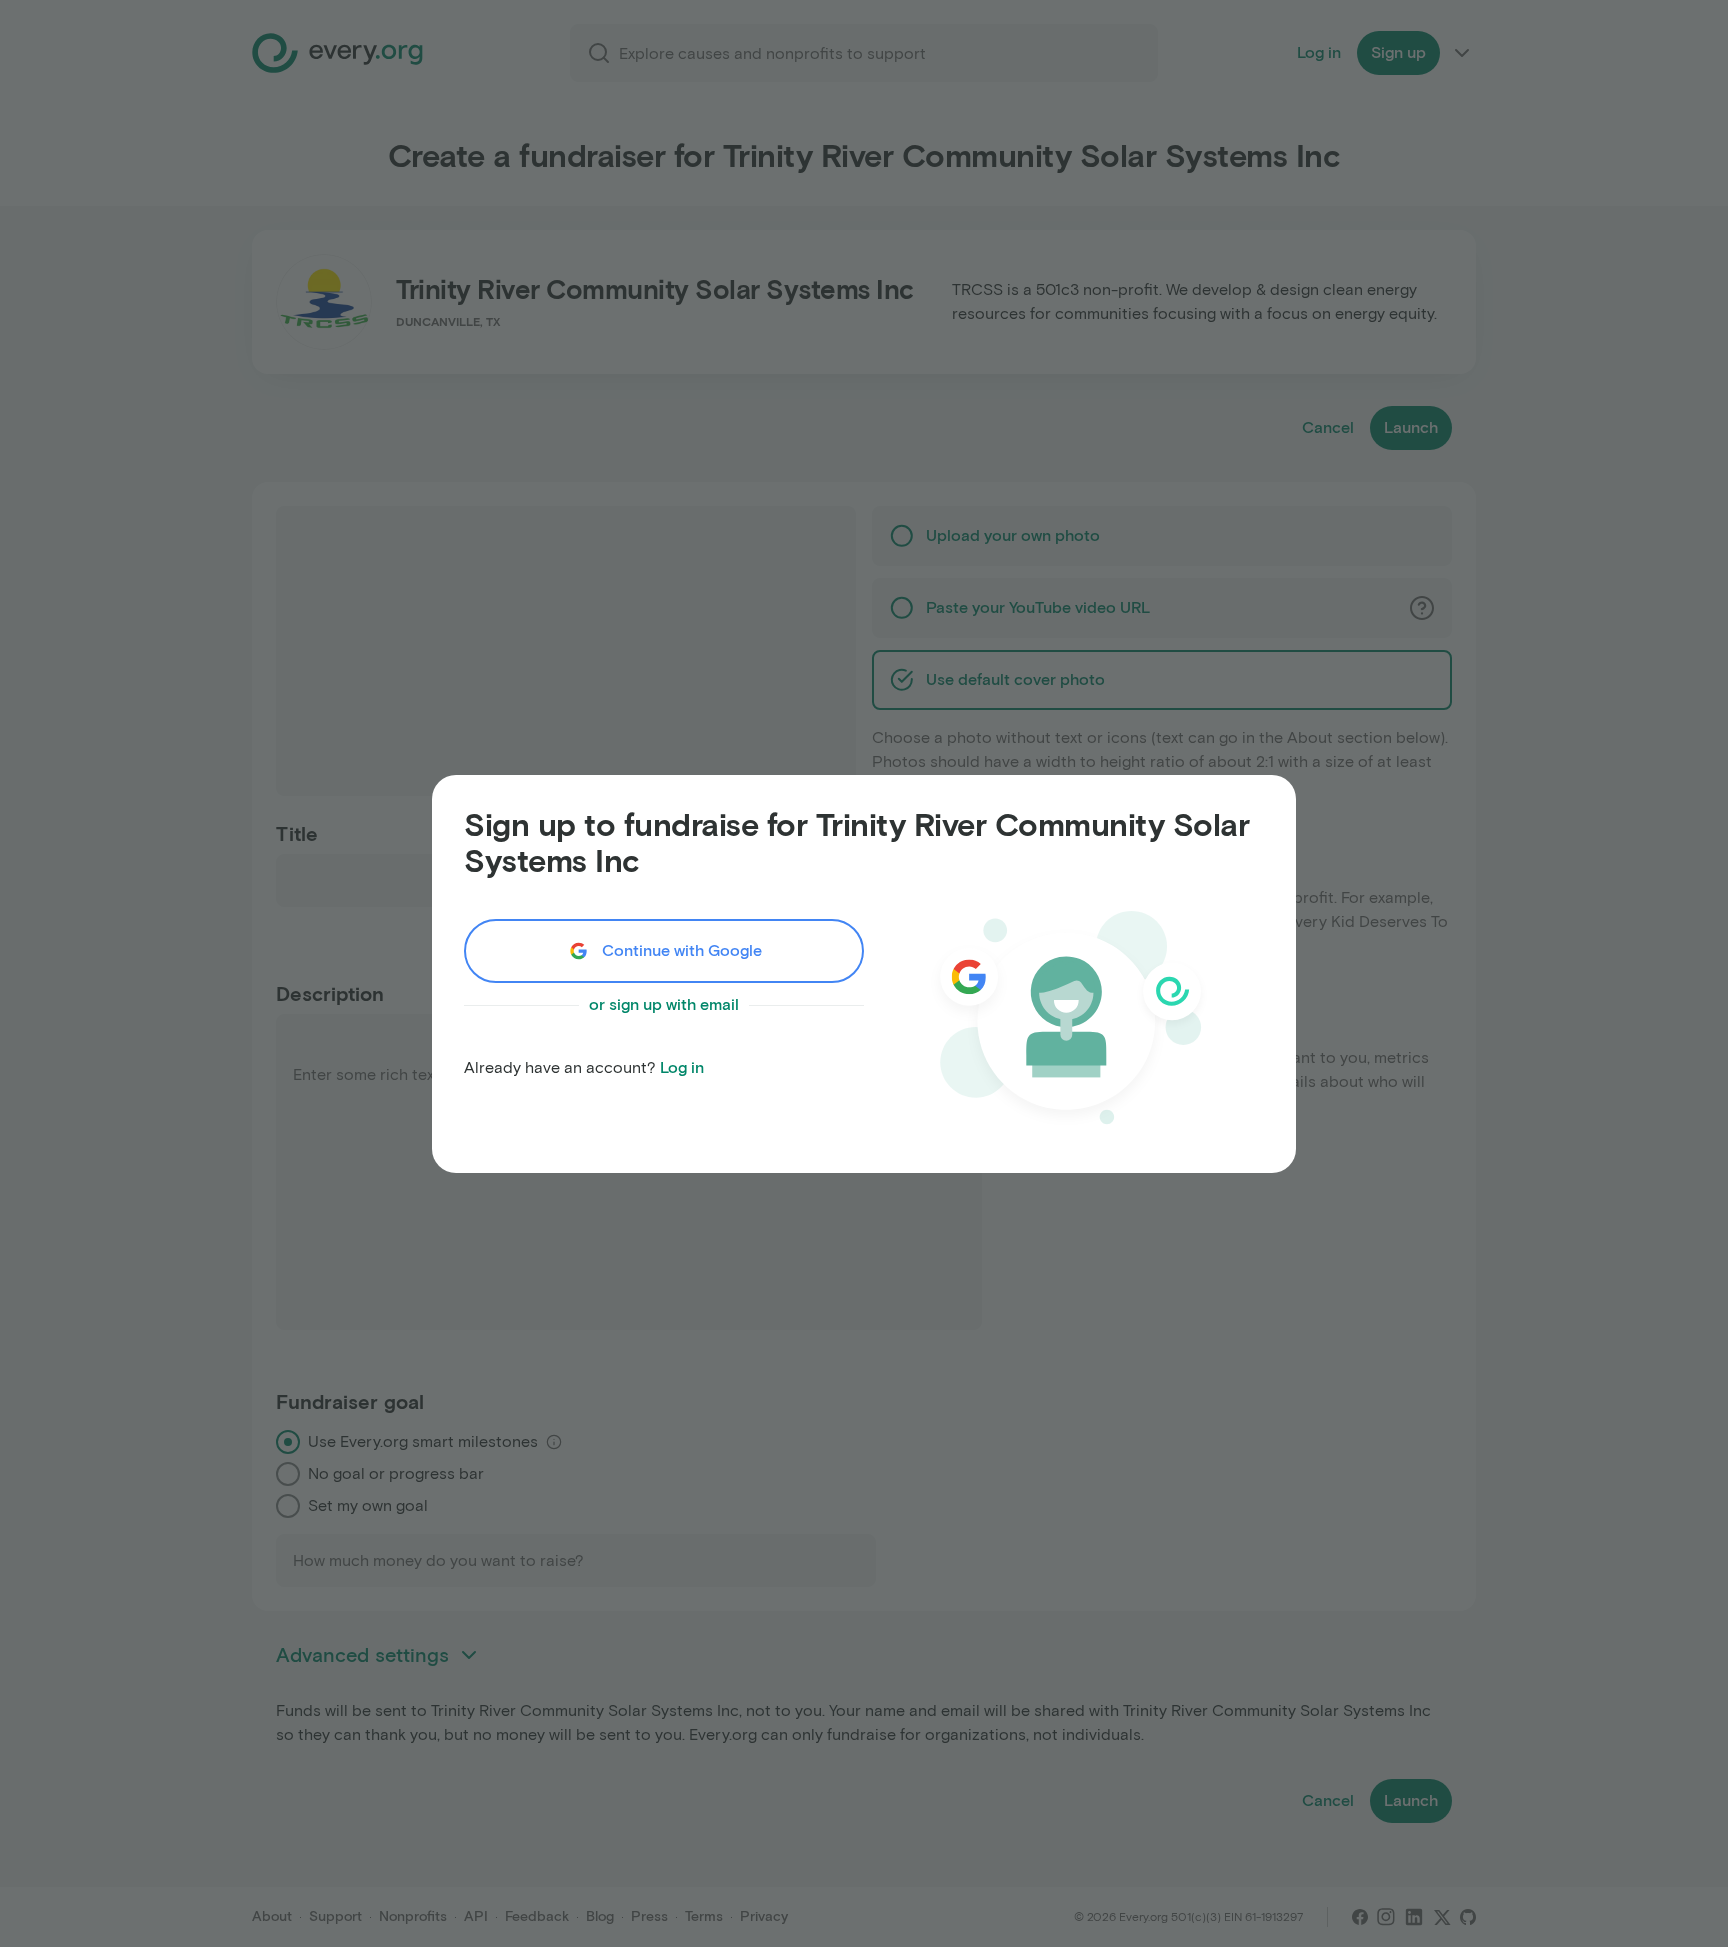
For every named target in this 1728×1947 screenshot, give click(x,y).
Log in (682, 1067)
